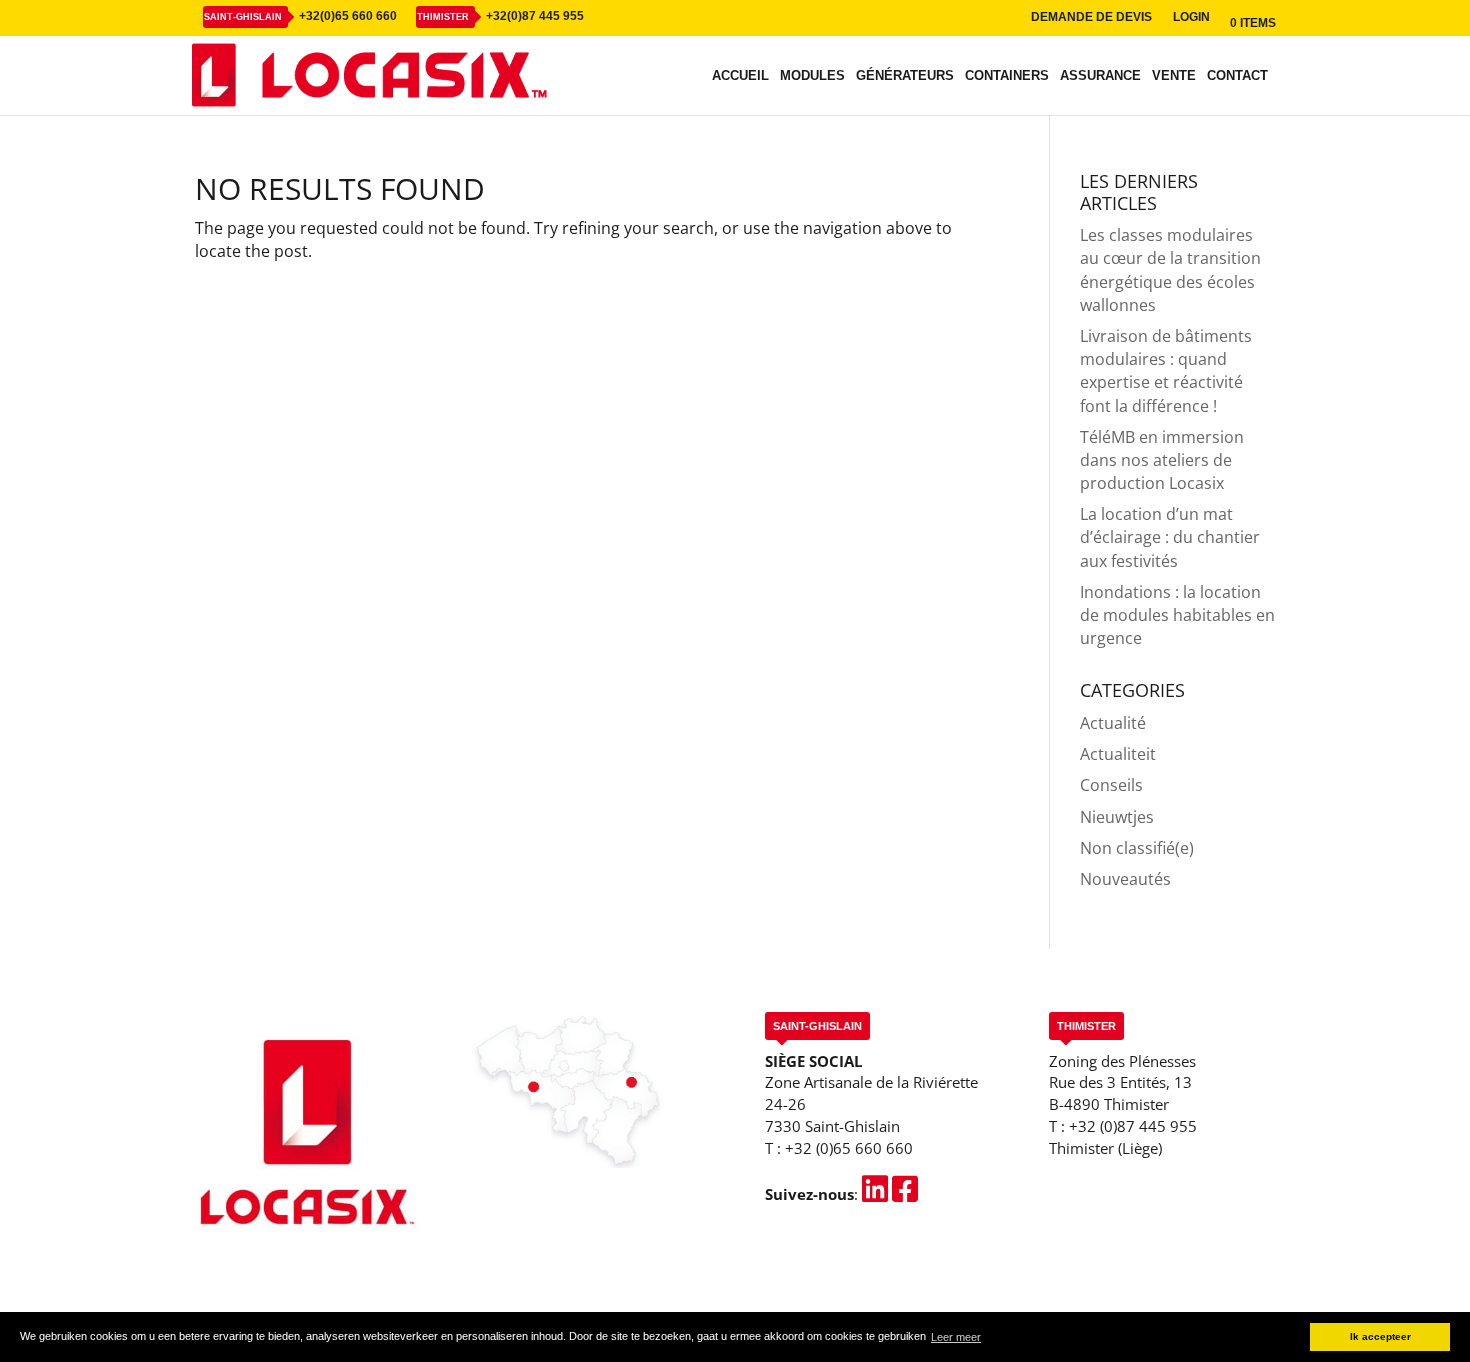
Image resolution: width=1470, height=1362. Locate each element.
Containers (1007, 76)
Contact (1237, 76)
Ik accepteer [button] (1380, 1336)
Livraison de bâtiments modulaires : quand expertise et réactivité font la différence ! (1166, 371)
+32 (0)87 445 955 (1133, 1126)
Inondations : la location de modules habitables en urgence (1177, 615)
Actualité (1113, 723)
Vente (1174, 76)
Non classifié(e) (1137, 848)
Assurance (1100, 76)
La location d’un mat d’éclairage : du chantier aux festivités (1170, 537)
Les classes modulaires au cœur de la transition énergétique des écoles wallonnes (1170, 270)
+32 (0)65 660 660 (849, 1148)
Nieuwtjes (1117, 817)
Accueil (740, 76)
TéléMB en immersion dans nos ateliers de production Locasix (1162, 460)
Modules (812, 76)
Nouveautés (1125, 879)
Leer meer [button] (956, 1337)
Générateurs (905, 76)
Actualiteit (1118, 754)
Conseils (1111, 785)
